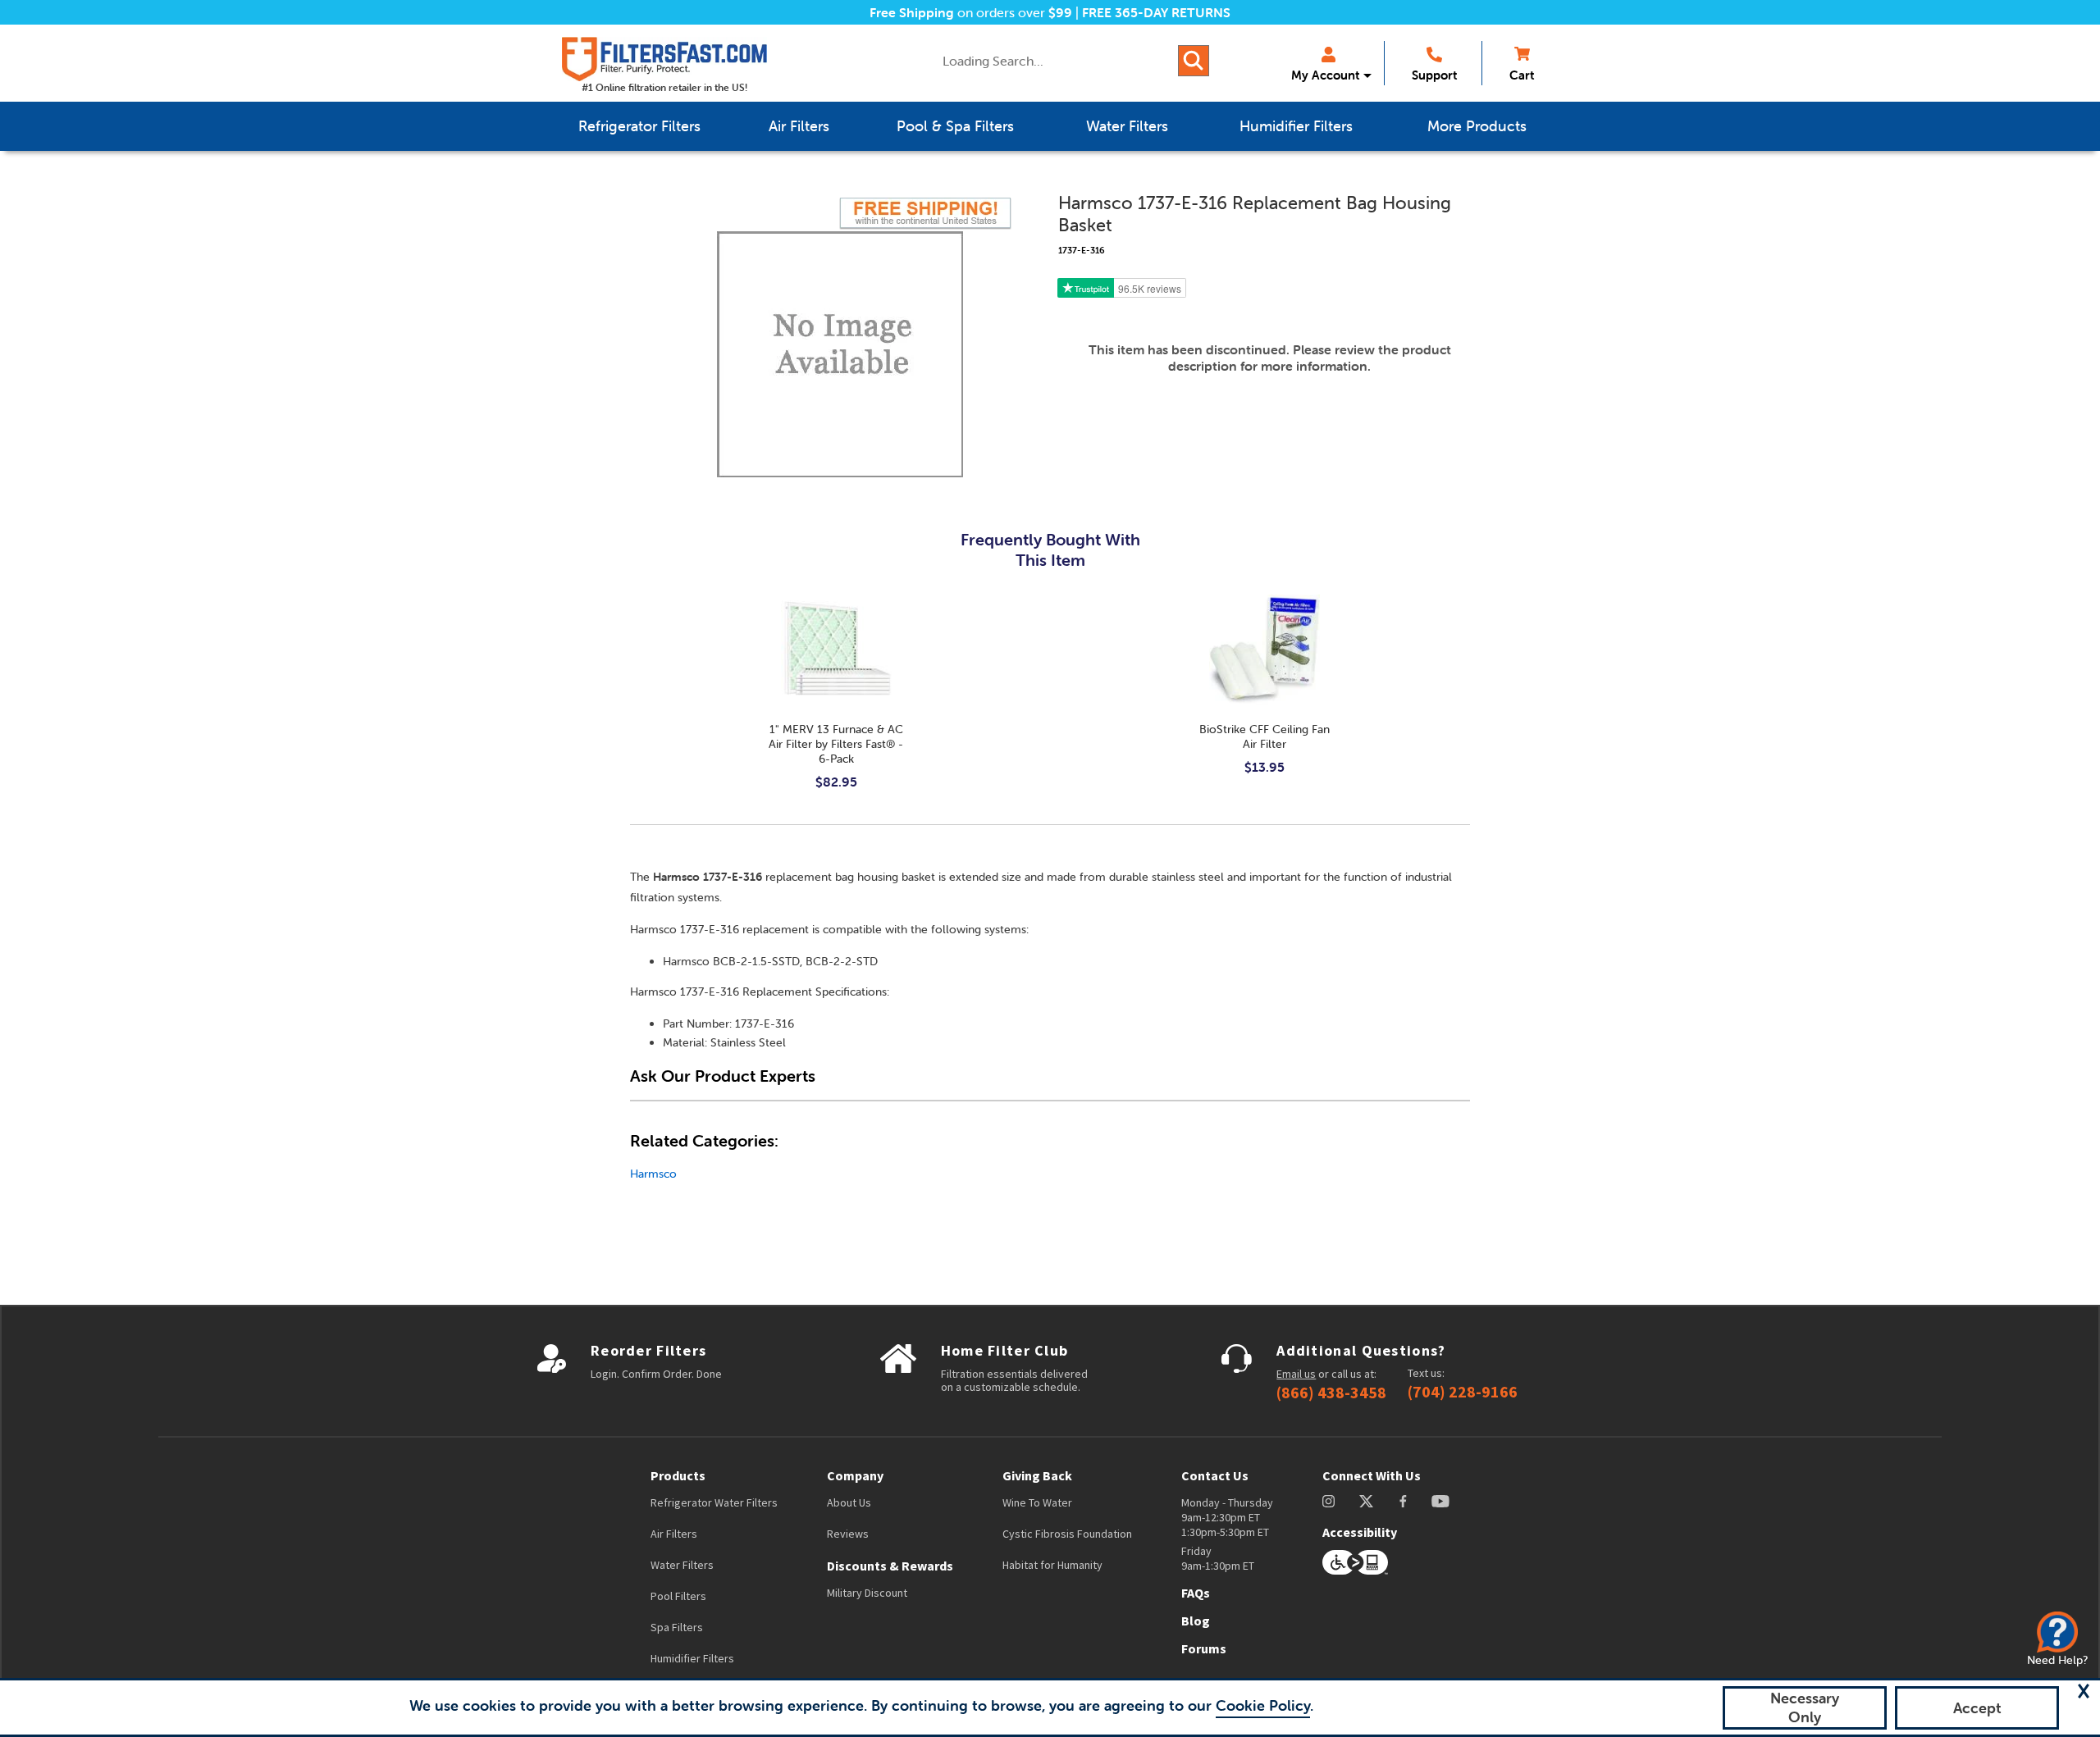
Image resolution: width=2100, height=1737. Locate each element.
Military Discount (867, 1593)
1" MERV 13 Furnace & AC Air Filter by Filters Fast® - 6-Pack (836, 744)
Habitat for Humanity (1052, 1565)
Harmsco (653, 1174)
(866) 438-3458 (1331, 1393)
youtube (1440, 1501)
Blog (1196, 1621)
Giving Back (1037, 1475)
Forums (1204, 1648)
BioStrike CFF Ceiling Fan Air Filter (1265, 736)
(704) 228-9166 (1463, 1392)
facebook (1403, 1501)
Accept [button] (1977, 1708)
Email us (1296, 1374)
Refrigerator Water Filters (714, 1502)
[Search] (1194, 61)
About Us (849, 1502)
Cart (1522, 75)
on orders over (971, 12)
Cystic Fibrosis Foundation (1067, 1534)
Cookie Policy (1263, 1705)
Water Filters (682, 1565)
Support (1434, 75)
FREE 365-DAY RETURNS (1156, 12)
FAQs (1196, 1593)
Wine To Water (1037, 1502)
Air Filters (674, 1534)
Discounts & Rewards (890, 1566)
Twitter (1367, 1501)
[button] (2084, 1691)
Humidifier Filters (692, 1658)
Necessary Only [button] (1805, 1707)
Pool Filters (678, 1596)
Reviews (848, 1534)
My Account (1325, 75)
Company (855, 1475)
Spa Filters (677, 1627)
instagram (1328, 1501)
